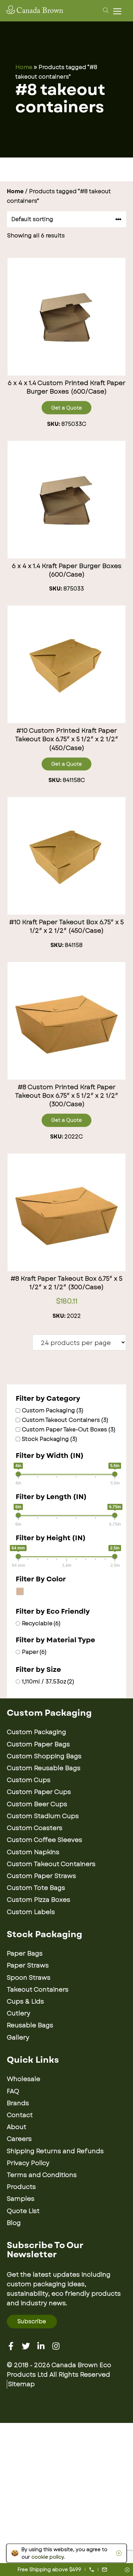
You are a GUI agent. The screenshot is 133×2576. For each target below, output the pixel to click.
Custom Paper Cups (39, 1792)
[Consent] (127, 2570)
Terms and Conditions (42, 2175)
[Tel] (92, 2570)
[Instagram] (56, 2346)
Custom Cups (29, 1780)
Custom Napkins (33, 1852)
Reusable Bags (30, 2025)
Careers (19, 2139)
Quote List (23, 2211)
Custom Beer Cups (37, 1804)
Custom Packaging (36, 1732)
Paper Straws (28, 1965)
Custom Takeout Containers (51, 1864)
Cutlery (19, 2013)
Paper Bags (25, 1954)
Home (24, 67)
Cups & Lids (25, 2001)
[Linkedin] (41, 2346)
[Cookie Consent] (118, 2553)
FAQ (13, 2091)
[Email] (105, 2570)
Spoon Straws (29, 1978)
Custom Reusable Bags (44, 1768)
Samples (21, 2199)
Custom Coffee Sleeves (45, 1840)
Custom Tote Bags (36, 1888)
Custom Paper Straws (41, 1876)
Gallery (18, 2038)
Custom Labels (31, 1912)
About (17, 2127)
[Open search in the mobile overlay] (105, 10)
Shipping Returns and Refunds (55, 2151)
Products (21, 2187)
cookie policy (48, 2557)
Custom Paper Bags (38, 1744)
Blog (14, 2223)
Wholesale (24, 2079)
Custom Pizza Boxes (39, 1900)
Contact (20, 2115)
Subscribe (32, 2321)
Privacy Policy (28, 2163)
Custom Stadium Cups (43, 1816)
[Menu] (119, 11)
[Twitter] (26, 2346)
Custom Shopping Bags (44, 1756)
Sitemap (21, 2384)
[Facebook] (11, 2346)
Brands (18, 2103)
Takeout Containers (38, 1990)
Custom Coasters (35, 1828)
